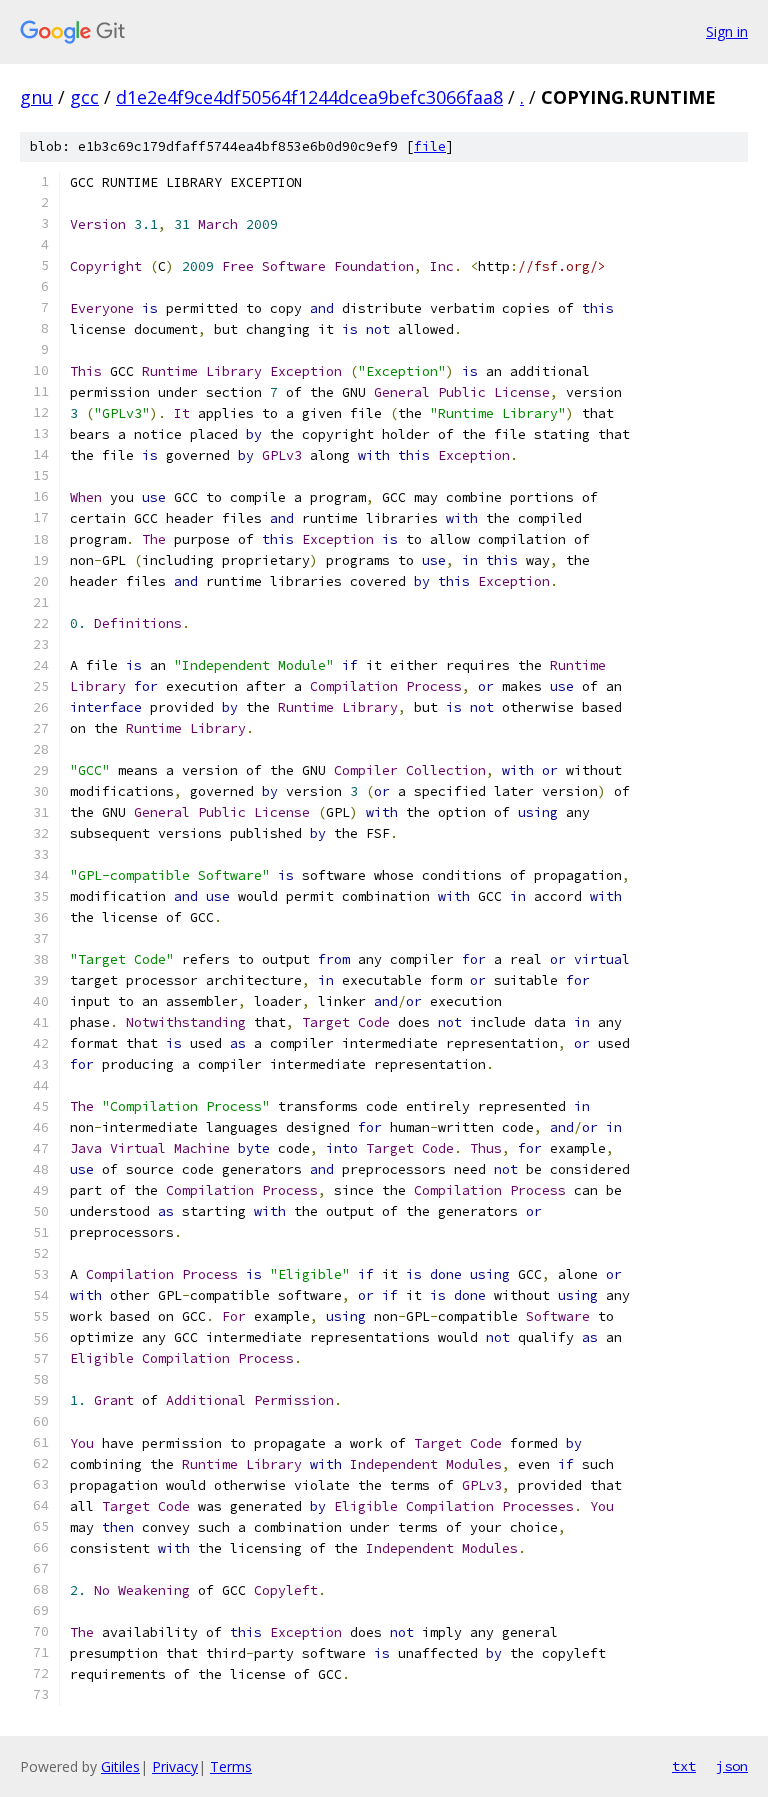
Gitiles (120, 1766)
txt (684, 1766)
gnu (36, 97)
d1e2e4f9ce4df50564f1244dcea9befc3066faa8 (309, 97)
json (732, 1766)
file (430, 146)
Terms (231, 1766)
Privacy (175, 1766)
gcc (84, 97)
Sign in (727, 31)
